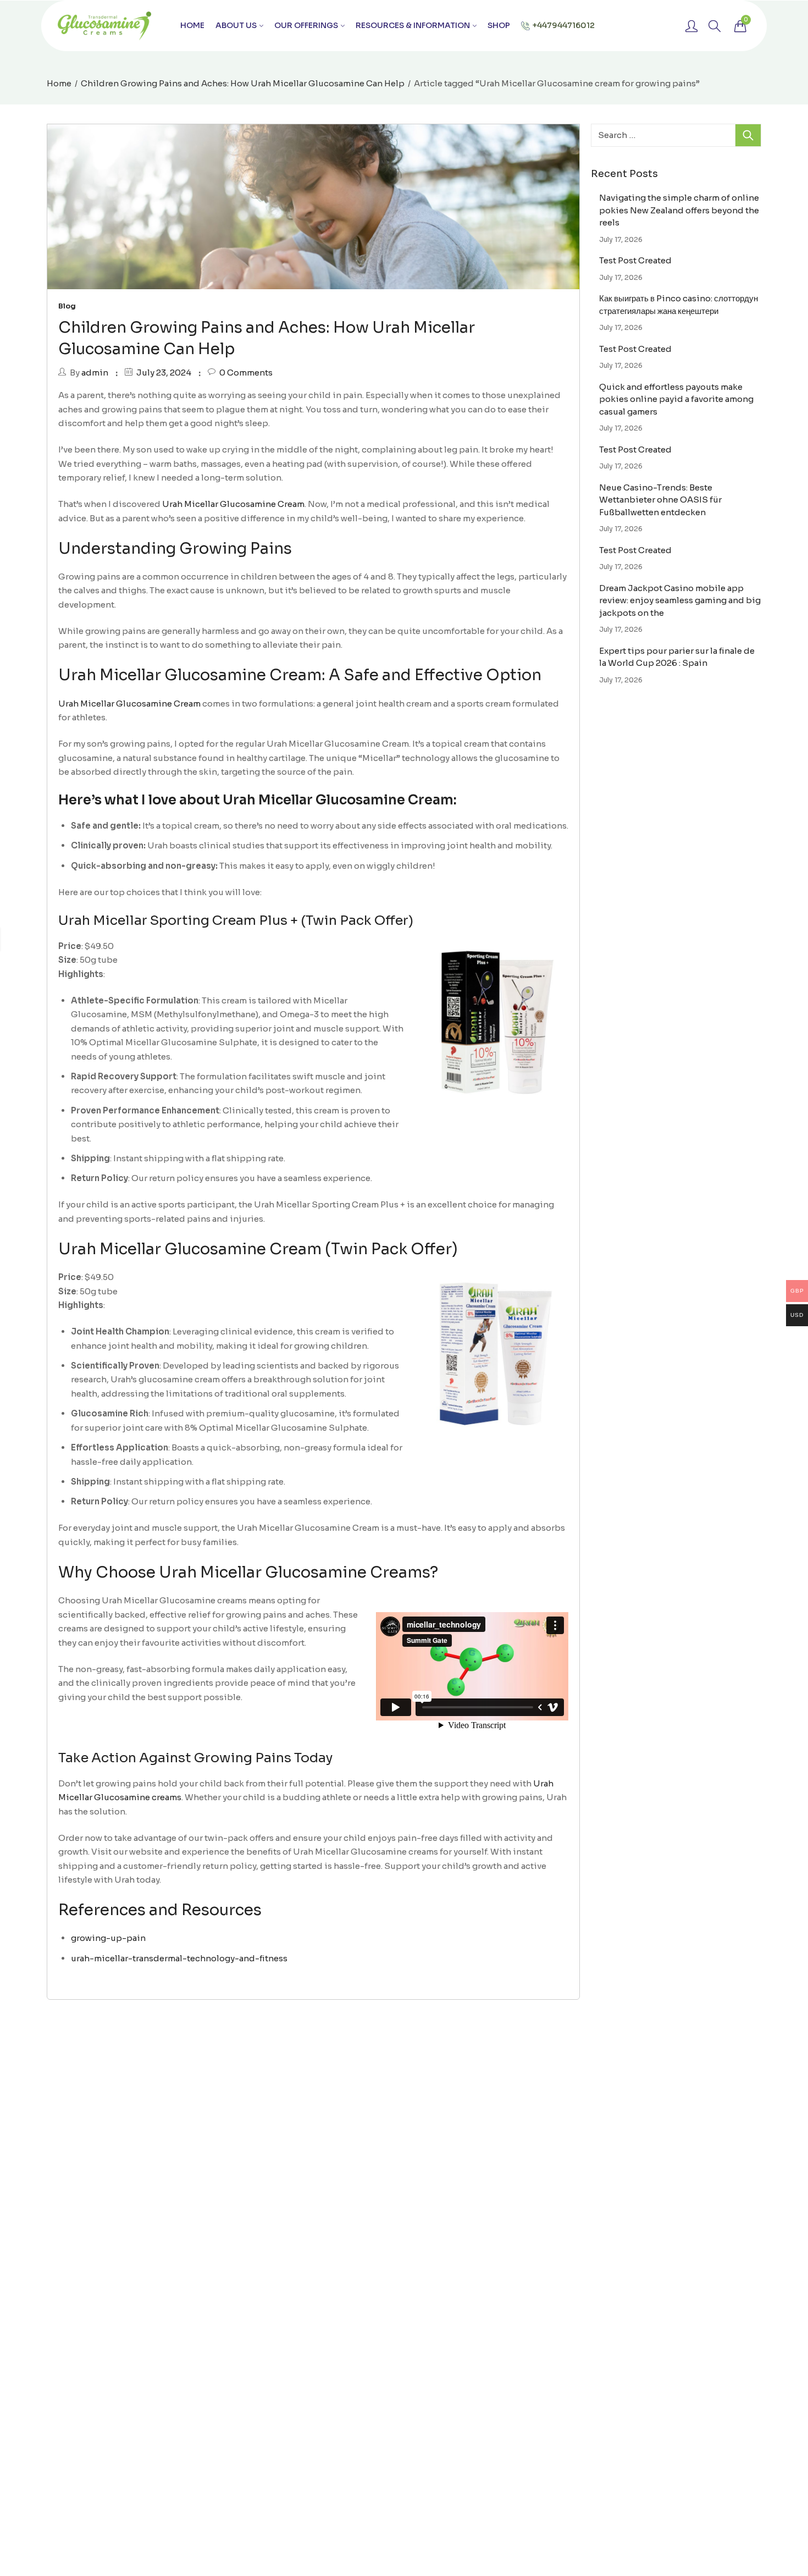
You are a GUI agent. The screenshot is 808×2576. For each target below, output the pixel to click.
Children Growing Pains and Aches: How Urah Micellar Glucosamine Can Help (243, 83)
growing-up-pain (108, 1938)
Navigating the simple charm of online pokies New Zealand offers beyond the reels (679, 210)
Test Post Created (635, 260)
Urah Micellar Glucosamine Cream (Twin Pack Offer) (258, 1249)
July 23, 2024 (164, 373)
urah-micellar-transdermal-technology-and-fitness (179, 1958)
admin (95, 373)
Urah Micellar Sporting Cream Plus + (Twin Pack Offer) (236, 920)
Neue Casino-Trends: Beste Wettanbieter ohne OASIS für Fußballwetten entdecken (660, 500)
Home (59, 83)
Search (748, 135)
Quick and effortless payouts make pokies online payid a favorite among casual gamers (676, 399)
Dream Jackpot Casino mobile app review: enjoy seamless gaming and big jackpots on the (680, 600)
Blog (67, 306)
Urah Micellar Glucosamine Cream (233, 504)
